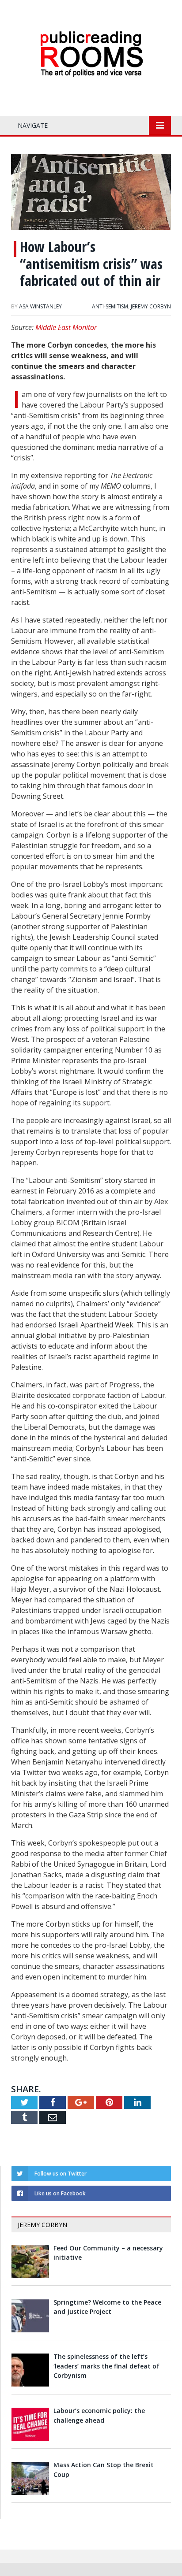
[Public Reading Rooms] (91, 38)
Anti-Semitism (110, 306)
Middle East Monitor (66, 327)
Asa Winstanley (40, 306)
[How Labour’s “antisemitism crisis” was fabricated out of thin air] (91, 193)
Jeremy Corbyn (151, 306)
